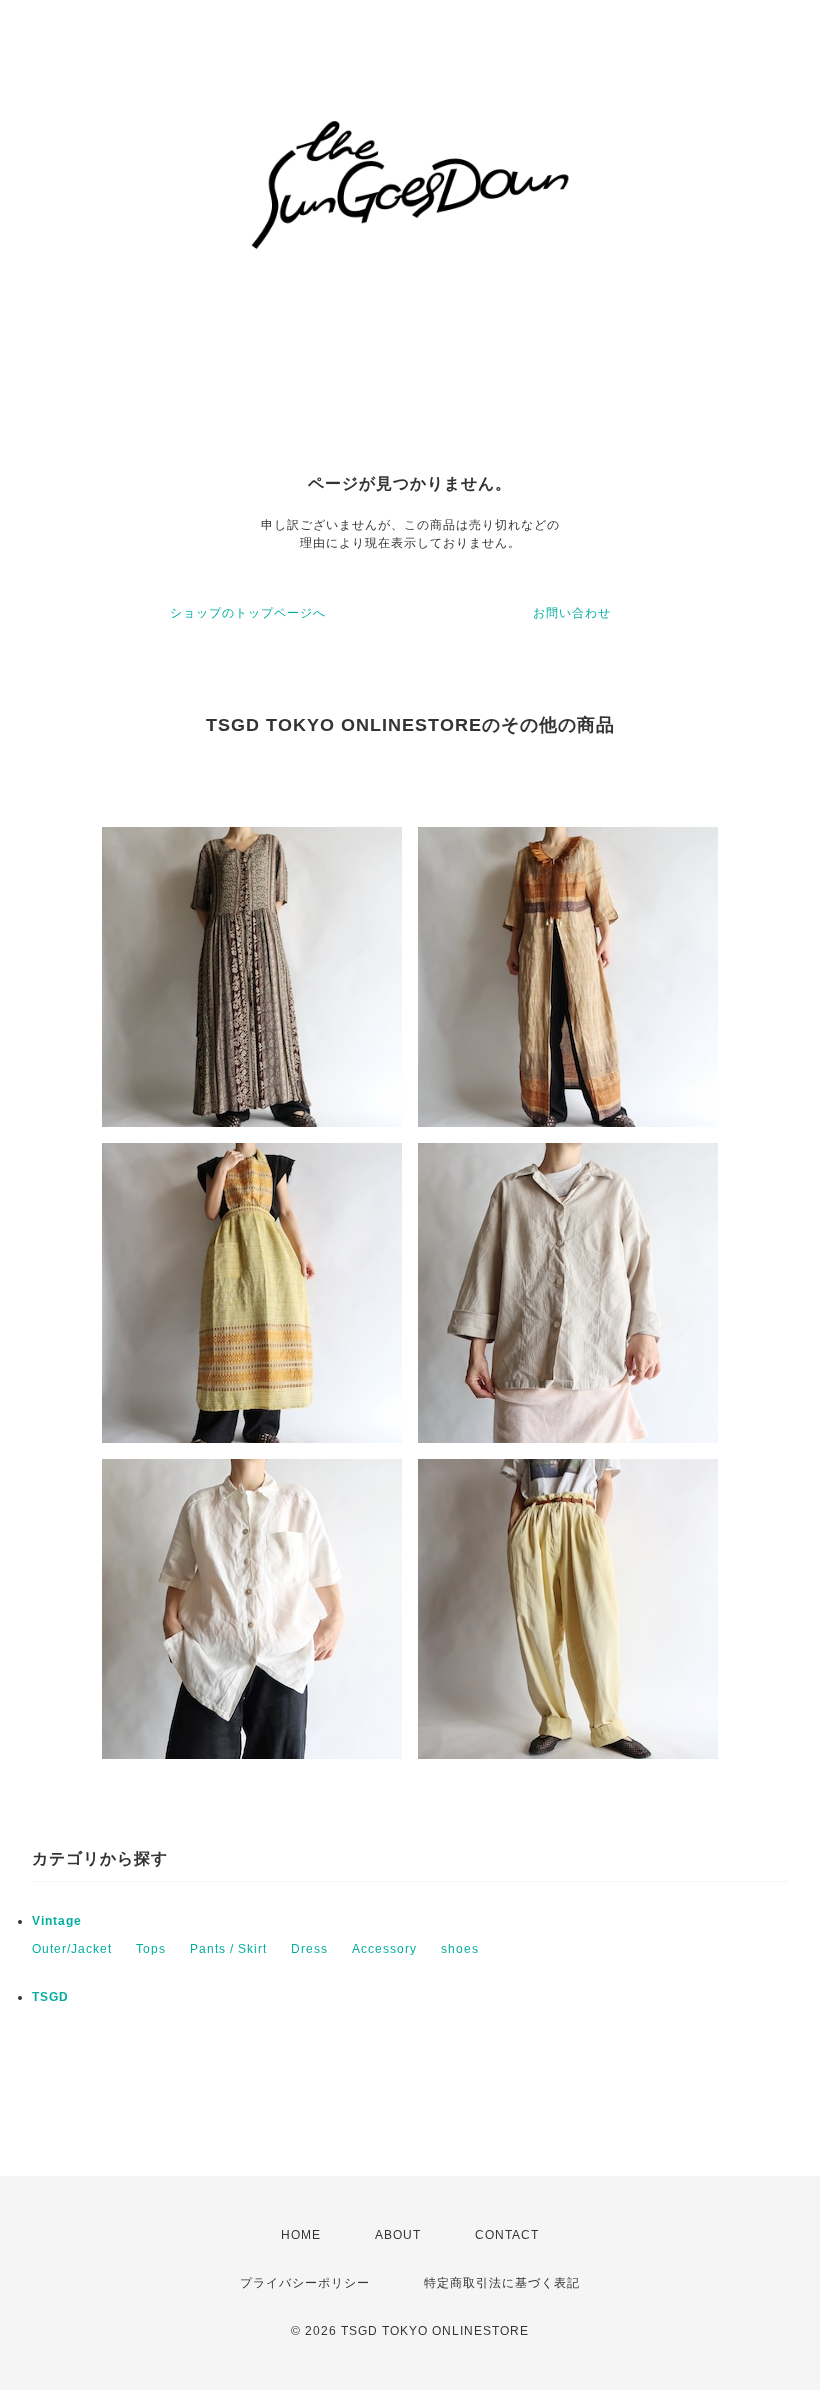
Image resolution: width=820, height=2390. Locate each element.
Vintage (57, 1921)
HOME (301, 2235)
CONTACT (507, 2235)
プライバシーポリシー (305, 2283)
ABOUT (398, 2235)
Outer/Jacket (72, 1949)
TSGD (50, 1997)
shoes (460, 1949)
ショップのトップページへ (248, 613)
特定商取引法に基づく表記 (502, 2283)
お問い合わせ (572, 613)
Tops (151, 1949)
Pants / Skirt (228, 1949)
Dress (309, 1949)
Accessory (384, 1949)
